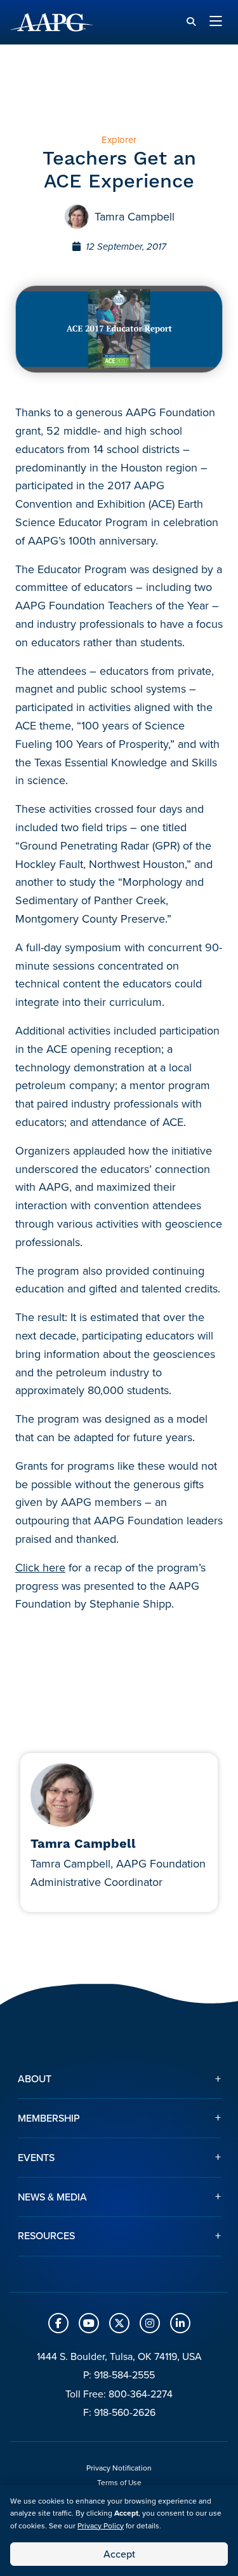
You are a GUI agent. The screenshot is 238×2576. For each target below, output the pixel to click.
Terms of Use (119, 2483)
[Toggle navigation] (216, 22)
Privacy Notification (119, 2468)
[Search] (191, 22)
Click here (40, 1568)
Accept (119, 2554)
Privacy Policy (101, 2526)
